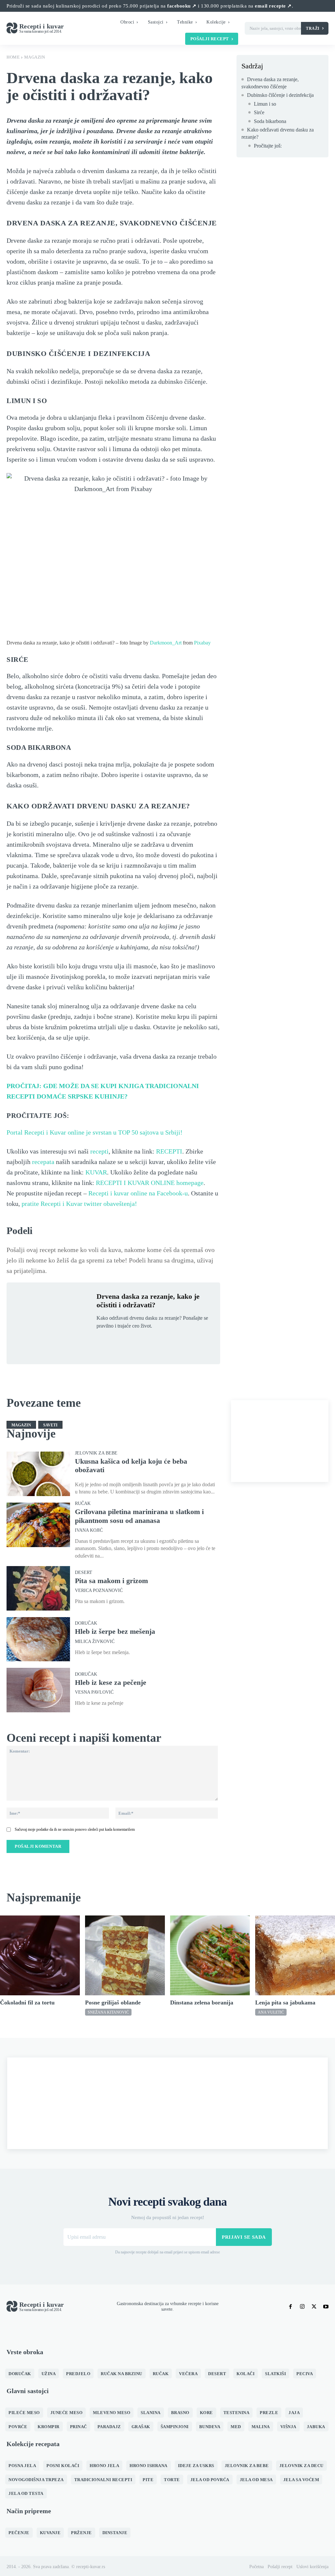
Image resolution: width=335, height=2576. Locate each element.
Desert (84, 1573)
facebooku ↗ (182, 6)
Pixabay (202, 643)
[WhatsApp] (148, 1341)
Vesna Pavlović (94, 1692)
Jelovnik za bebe (96, 1453)
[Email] (178, 1341)
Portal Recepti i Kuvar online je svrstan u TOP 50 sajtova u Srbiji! (95, 1132)
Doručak (86, 1623)
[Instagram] (302, 2307)
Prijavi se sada (244, 2237)
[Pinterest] (133, 1341)
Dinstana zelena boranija (202, 2003)
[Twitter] (118, 1341)
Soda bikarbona (270, 121)
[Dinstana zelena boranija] (210, 1955)
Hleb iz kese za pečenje (111, 1682)
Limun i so (265, 104)
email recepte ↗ (273, 6)
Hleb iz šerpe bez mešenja (115, 1631)
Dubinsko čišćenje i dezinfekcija (280, 95)
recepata (43, 1162)
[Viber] (163, 1341)
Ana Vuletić (271, 2012)
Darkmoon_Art (166, 643)
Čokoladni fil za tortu (27, 2003)
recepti (99, 1151)
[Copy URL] (193, 1341)
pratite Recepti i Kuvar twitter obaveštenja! (79, 1204)
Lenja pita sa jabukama (285, 2003)
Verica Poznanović (99, 1591)
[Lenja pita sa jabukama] (295, 1955)
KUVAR (96, 1172)
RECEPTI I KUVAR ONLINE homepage (150, 1183)
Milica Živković (95, 1642)
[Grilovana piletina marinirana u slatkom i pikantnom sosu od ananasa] (38, 1525)
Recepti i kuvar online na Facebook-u (138, 1193)
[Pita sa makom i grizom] (38, 1588)
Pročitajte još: (268, 146)
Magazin (35, 57)
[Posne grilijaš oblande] (125, 1955)
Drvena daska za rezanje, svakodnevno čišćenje (270, 83)
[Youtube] (326, 2307)
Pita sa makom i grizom (111, 1581)
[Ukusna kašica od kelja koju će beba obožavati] (38, 1474)
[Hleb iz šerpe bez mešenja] (38, 1639)
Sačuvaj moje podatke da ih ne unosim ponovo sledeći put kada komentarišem (75, 1829)
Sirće (259, 112)
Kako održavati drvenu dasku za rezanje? (278, 133)
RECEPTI (169, 1151)
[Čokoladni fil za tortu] (40, 1955)
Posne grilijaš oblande (113, 2003)
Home (13, 57)
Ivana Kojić (89, 1530)
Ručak (83, 1504)
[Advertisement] (280, 1441)
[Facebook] (103, 1341)
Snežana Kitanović (108, 2012)
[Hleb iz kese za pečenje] (38, 1690)
